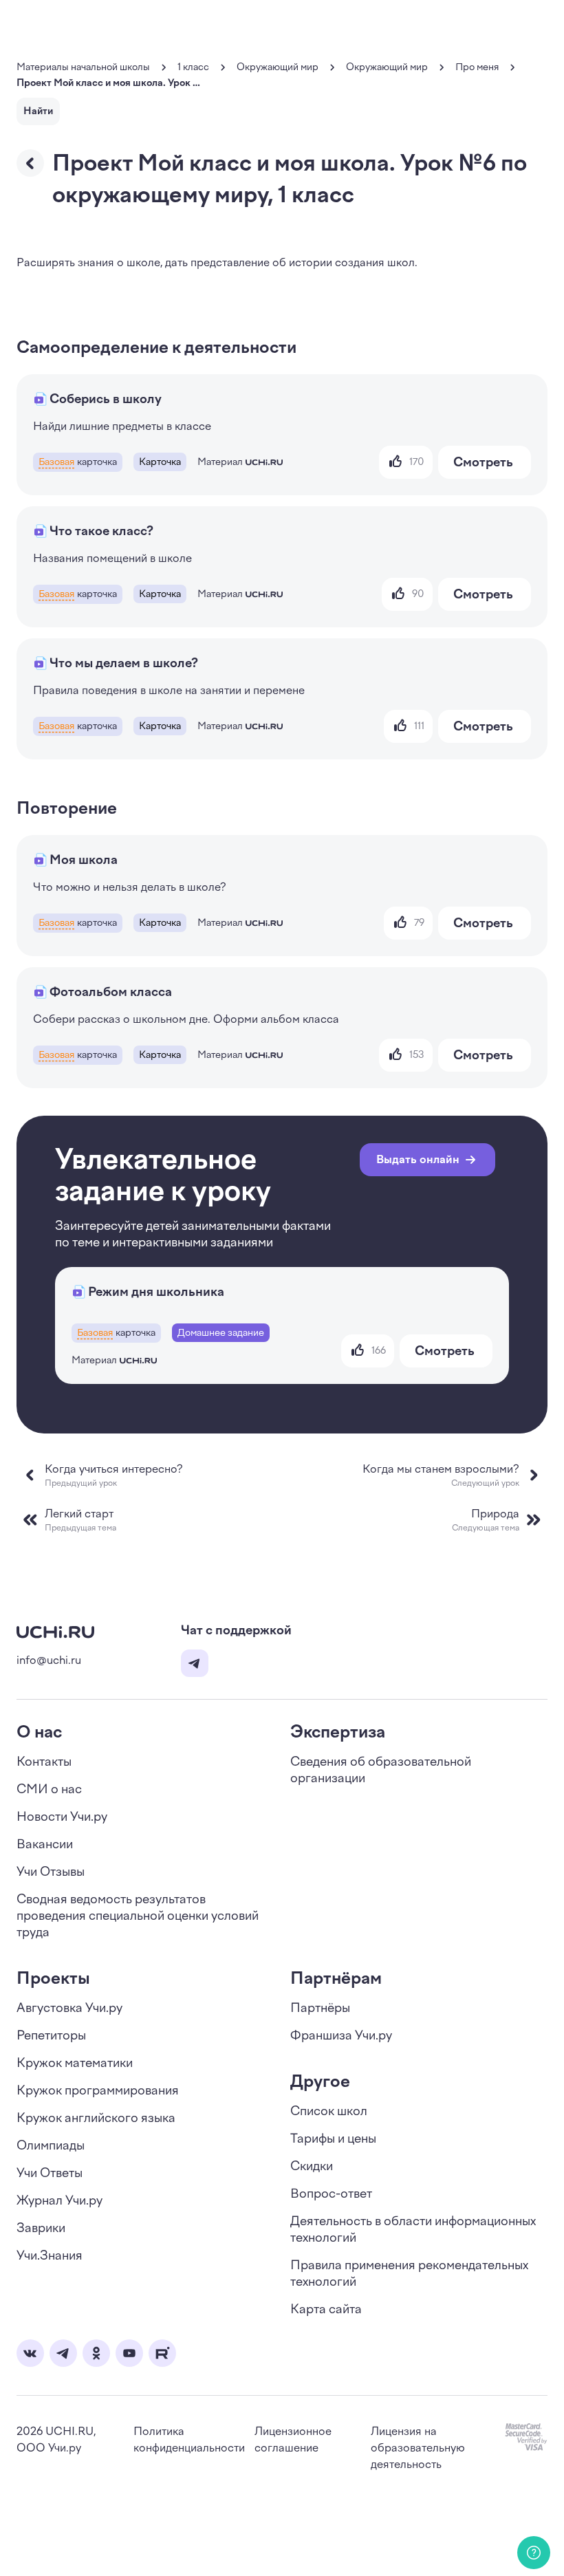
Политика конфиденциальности (189, 2439)
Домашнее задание (221, 1333)
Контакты (44, 1762)
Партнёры (320, 2008)
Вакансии (45, 1844)
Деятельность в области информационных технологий (413, 2229)
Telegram (195, 1663)
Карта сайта (326, 2309)
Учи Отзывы (51, 1872)
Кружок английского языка (96, 2118)
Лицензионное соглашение (293, 2439)
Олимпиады (51, 2145)
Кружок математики (75, 2063)
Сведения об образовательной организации (381, 1770)
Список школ (329, 2111)
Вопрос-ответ (331, 2194)
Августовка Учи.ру (69, 2008)
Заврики (41, 2228)
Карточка (160, 462)
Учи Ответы (50, 2173)
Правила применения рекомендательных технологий (409, 2273)
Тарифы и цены (333, 2139)
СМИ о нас (49, 1789)
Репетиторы (51, 2035)
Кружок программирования (98, 2090)
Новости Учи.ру (62, 1817)
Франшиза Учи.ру (341, 2035)
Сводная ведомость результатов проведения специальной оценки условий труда (138, 1916)
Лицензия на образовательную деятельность (418, 2448)
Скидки (312, 2166)
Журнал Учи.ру (59, 2200)
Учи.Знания (50, 2255)
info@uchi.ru (49, 1660)
